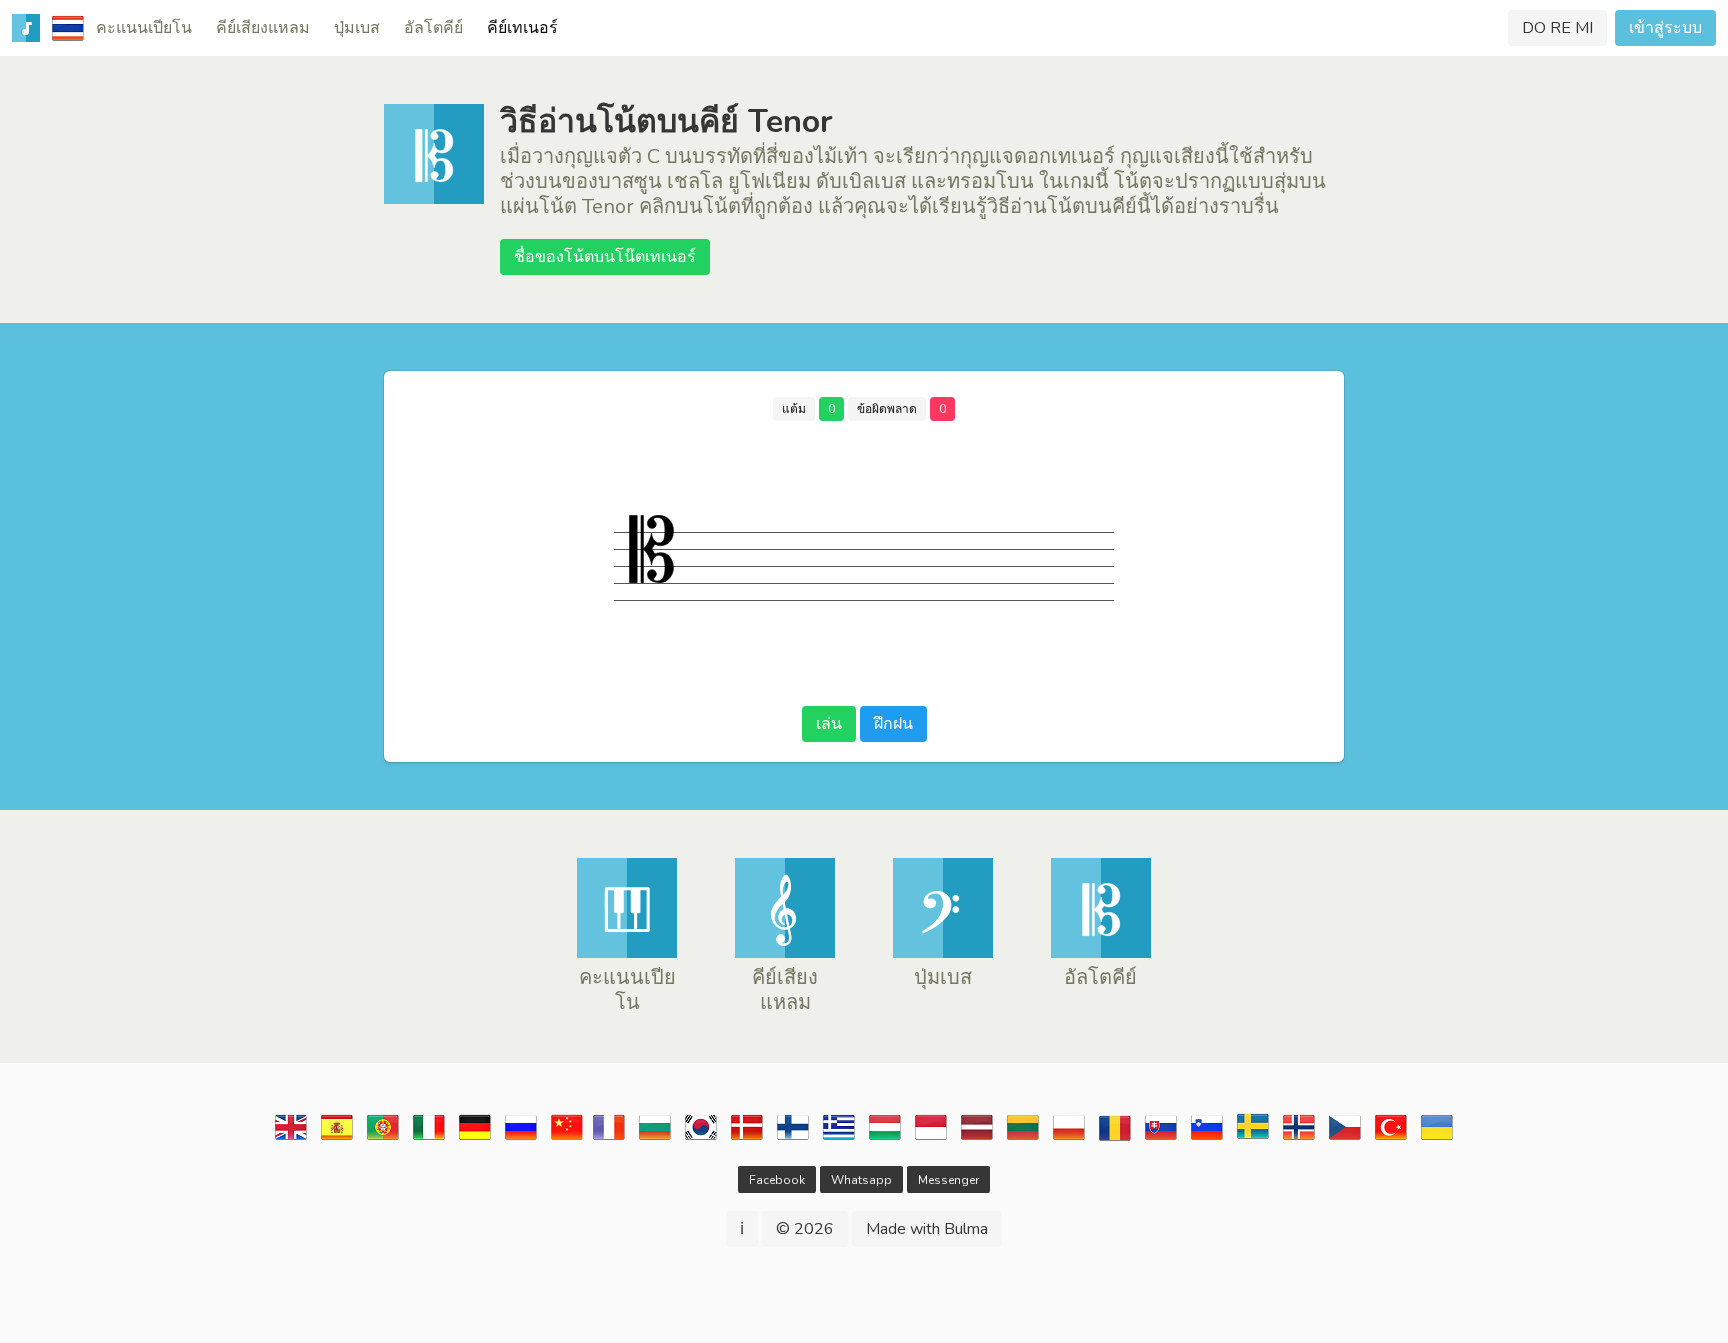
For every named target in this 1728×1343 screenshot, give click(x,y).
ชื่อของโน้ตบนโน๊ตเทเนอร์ (605, 257)
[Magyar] (885, 1138)
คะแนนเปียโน (144, 28)
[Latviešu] (977, 1138)
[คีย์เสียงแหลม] (785, 953)
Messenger (948, 1180)
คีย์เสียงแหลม (263, 28)
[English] (291, 1138)
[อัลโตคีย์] (1101, 953)
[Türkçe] (1391, 1138)
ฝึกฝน (893, 724)
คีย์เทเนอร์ (522, 28)
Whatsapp (861, 1180)
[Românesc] (1115, 1138)
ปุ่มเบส (357, 28)
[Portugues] (383, 1138)
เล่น (829, 724)
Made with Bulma (927, 1229)
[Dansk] (747, 1138)
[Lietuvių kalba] (1023, 1138)
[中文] (567, 1138)
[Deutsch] (475, 1138)
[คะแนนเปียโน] (627, 953)
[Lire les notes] (609, 1138)
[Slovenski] (1207, 1138)
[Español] (337, 1138)
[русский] (521, 1138)
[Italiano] (429, 1138)
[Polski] (1069, 1138)
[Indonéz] (931, 1138)
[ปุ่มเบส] (943, 953)
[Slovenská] (1161, 1138)
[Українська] (1437, 1138)
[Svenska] (1253, 1138)
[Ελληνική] (839, 1138)
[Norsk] (1299, 1138)
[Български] (655, 1138)
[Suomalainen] (793, 1138)
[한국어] (701, 1138)
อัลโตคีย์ (433, 28)
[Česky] (1345, 1138)
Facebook (777, 1180)
